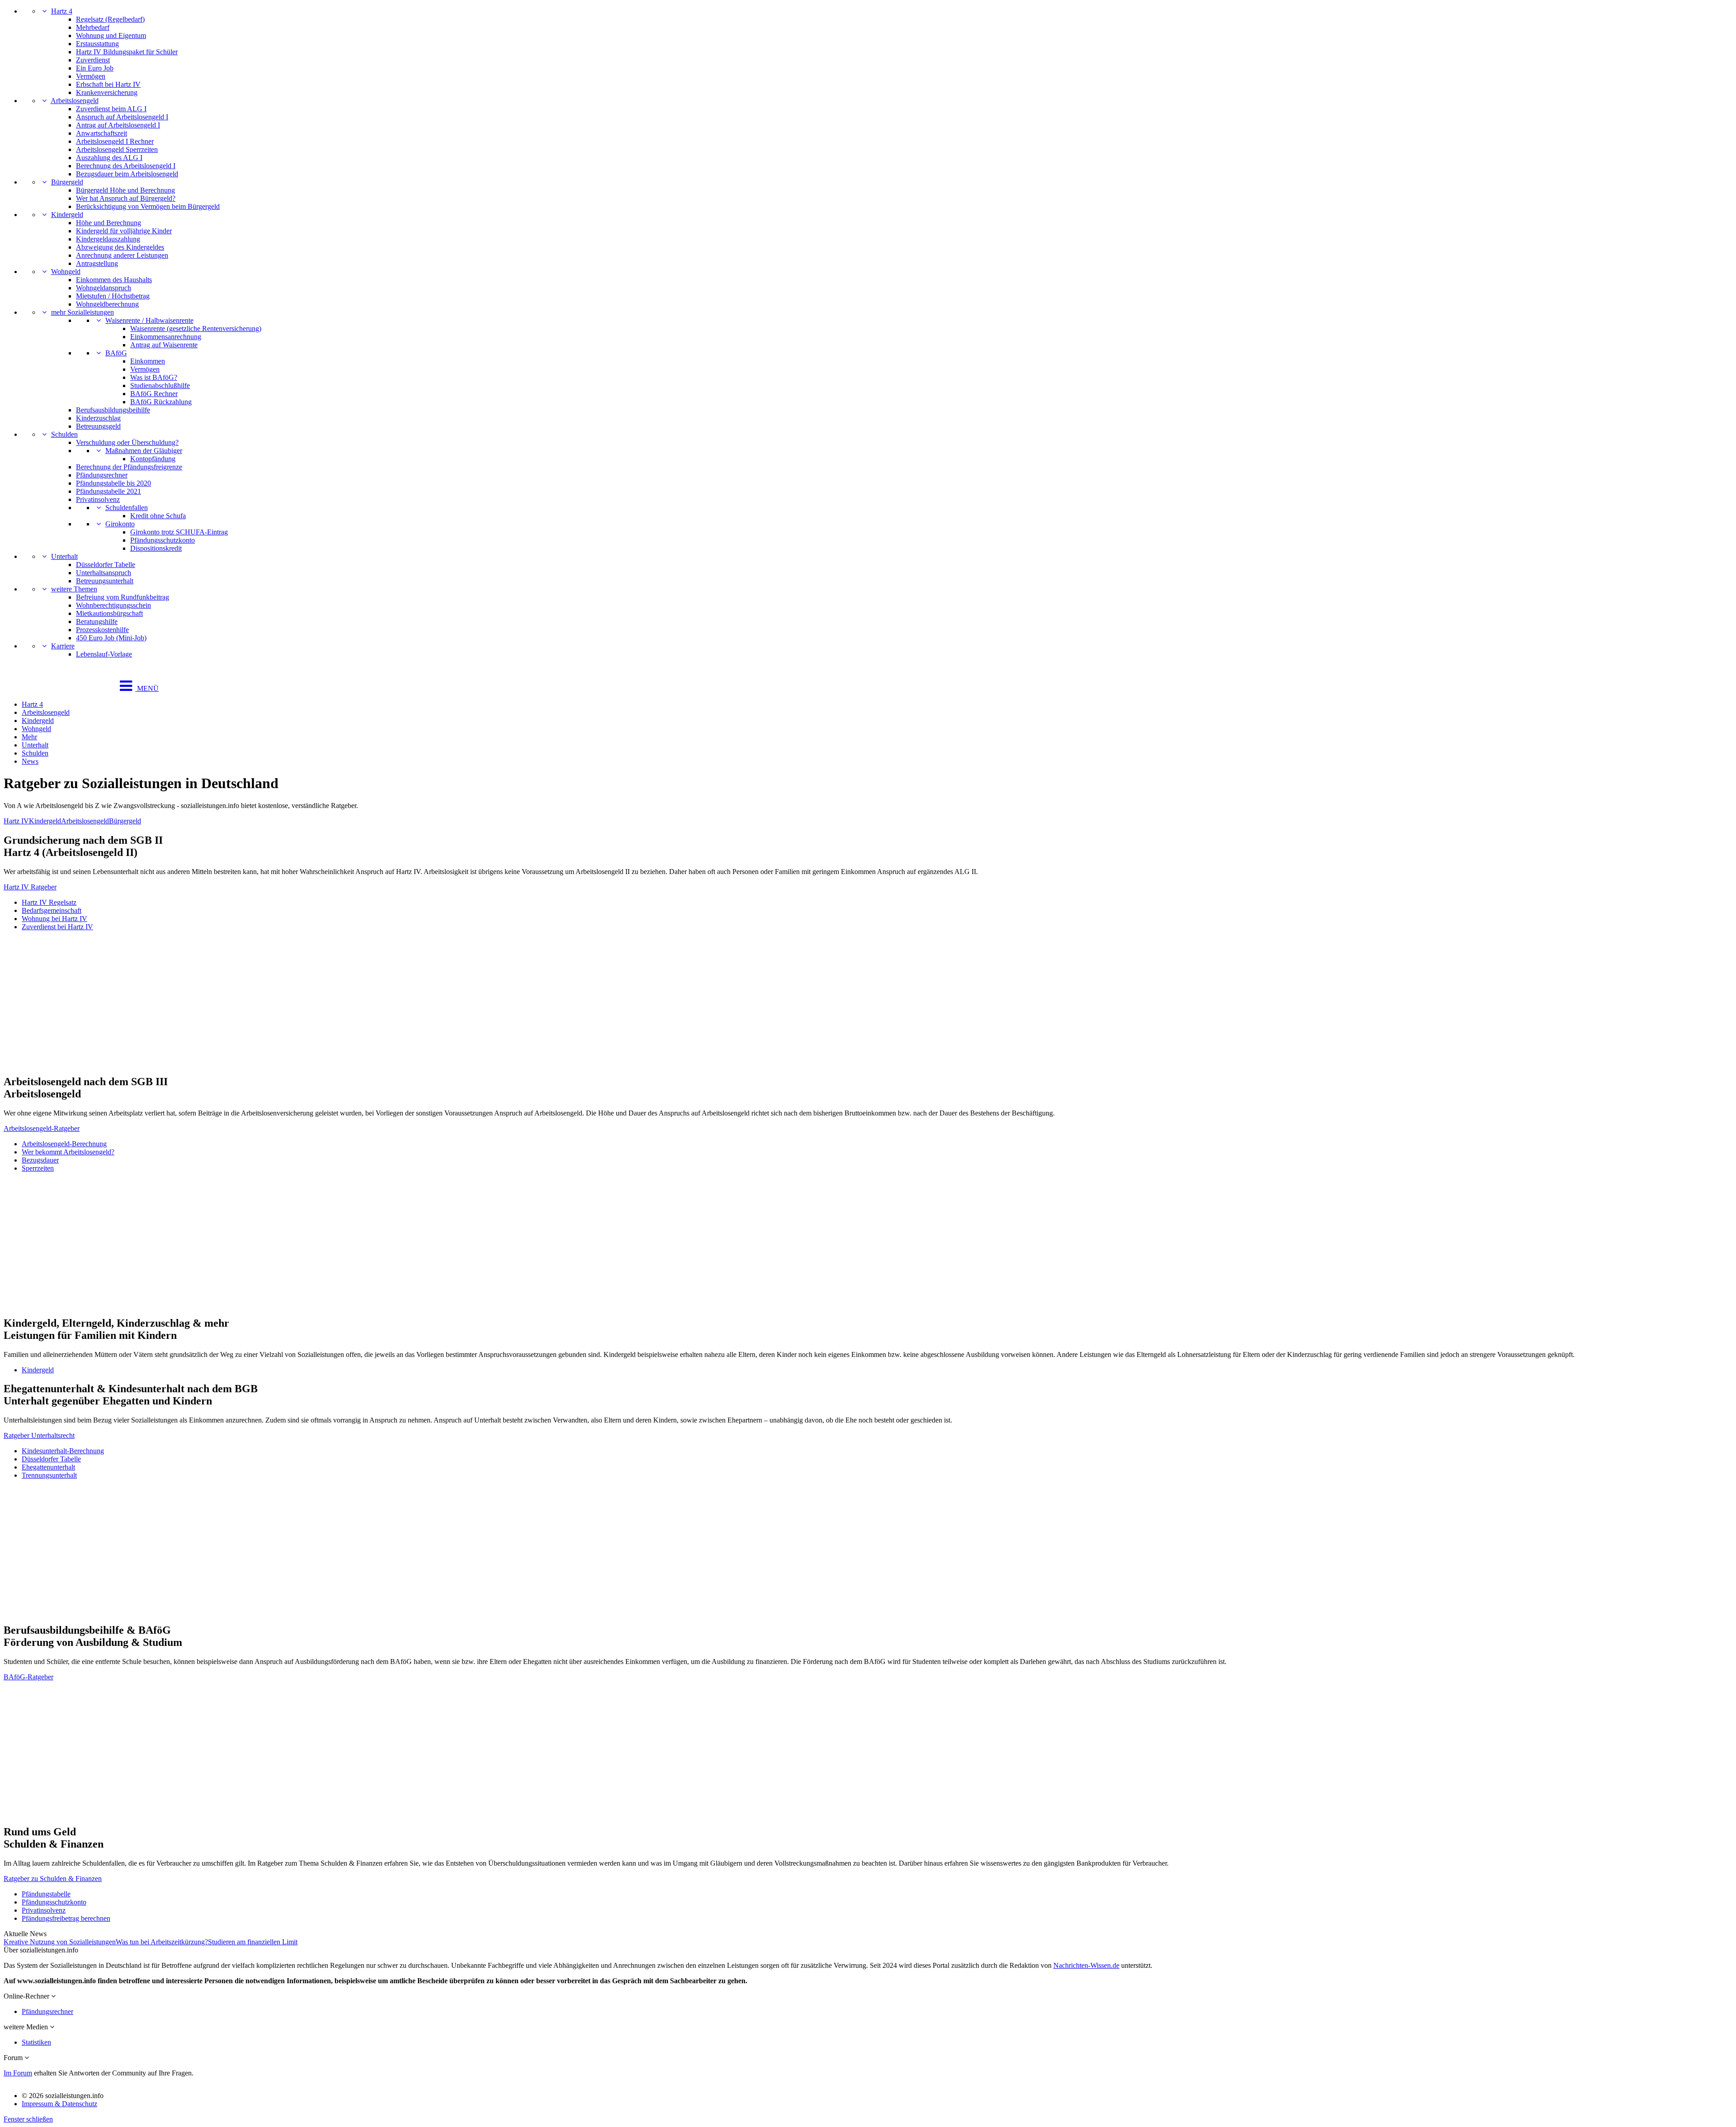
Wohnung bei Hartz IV (54, 919)
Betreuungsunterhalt (105, 581)
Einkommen (148, 361)
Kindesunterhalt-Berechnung (63, 1451)
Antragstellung (97, 263)
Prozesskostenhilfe (102, 630)
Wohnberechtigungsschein (113, 605)
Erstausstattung (97, 44)
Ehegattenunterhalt (48, 1467)
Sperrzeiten (38, 1168)
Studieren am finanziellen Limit (253, 1942)
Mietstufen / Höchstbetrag (113, 296)
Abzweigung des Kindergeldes (120, 247)
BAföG (116, 353)
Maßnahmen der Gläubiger (144, 451)
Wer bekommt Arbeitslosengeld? (68, 1152)
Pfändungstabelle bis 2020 (113, 483)
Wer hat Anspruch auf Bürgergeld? (126, 198)
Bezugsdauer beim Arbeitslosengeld (127, 174)
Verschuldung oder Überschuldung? (127, 442)
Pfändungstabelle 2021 (108, 491)
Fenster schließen (28, 2119)
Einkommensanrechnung (166, 337)
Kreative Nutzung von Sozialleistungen (60, 1942)
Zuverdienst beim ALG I (111, 109)
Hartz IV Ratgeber (30, 887)
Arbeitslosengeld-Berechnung (64, 1144)
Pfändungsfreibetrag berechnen (66, 1918)
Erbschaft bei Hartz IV (108, 84)
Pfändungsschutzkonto (163, 540)
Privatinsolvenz (98, 499)
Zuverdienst (93, 60)
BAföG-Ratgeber (28, 1677)
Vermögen (91, 76)
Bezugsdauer (40, 1160)
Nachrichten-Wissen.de (1086, 1965)
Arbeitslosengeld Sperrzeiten (117, 149)
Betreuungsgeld (98, 426)
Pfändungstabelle (46, 1894)
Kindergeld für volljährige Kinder (124, 231)
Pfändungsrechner (102, 475)
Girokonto (120, 524)
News (30, 761)
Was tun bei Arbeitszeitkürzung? (162, 1942)
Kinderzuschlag (98, 418)
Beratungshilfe (97, 622)
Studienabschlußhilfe (160, 385)
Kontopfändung (153, 459)
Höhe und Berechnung (108, 223)
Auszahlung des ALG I (109, 158)
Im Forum (18, 2073)
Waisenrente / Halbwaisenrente (149, 320)
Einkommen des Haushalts (114, 280)
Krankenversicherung (107, 92)
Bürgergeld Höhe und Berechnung (125, 190)
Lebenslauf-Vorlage (104, 654)
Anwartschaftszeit (101, 133)
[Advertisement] (275, 1003)
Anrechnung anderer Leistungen (122, 255)
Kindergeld (67, 215)
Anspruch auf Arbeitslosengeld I (122, 117)
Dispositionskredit (156, 548)
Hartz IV (16, 821)
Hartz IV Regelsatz (49, 902)
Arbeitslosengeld (75, 101)
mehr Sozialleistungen (83, 312)
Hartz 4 (62, 11)
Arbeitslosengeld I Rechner (115, 141)
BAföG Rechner (154, 394)
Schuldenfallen (127, 508)
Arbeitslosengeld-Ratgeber (42, 1128)
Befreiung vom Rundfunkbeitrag (123, 597)
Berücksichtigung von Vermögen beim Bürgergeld (148, 206)
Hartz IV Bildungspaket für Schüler (127, 52)
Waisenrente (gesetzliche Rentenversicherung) (196, 329)
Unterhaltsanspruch (104, 573)
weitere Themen (74, 589)
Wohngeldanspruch (104, 288)
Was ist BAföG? (154, 377)
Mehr (29, 737)
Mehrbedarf (93, 27)
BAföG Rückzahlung (161, 402)
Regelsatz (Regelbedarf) (110, 19)
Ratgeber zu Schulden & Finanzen (53, 1879)
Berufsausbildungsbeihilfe (113, 410)
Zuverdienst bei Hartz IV (57, 927)
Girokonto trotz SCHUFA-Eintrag (179, 532)
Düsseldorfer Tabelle (106, 565)
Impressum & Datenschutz (59, 2104)
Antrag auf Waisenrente (164, 345)
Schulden (64, 434)
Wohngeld (66, 272)
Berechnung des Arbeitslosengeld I (126, 166)
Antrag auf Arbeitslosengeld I (118, 125)
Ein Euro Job (95, 68)
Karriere (63, 646)
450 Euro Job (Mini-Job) (111, 638)
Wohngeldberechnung (107, 304)
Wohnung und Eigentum (111, 35)
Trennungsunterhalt (49, 1475)
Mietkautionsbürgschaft (109, 613)
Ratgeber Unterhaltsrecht (39, 1435)
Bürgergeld (67, 182)
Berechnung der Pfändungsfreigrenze (129, 467)
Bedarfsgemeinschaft (52, 910)
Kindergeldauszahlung (108, 239)
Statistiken (36, 2042)
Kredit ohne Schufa (158, 516)
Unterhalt (64, 556)
